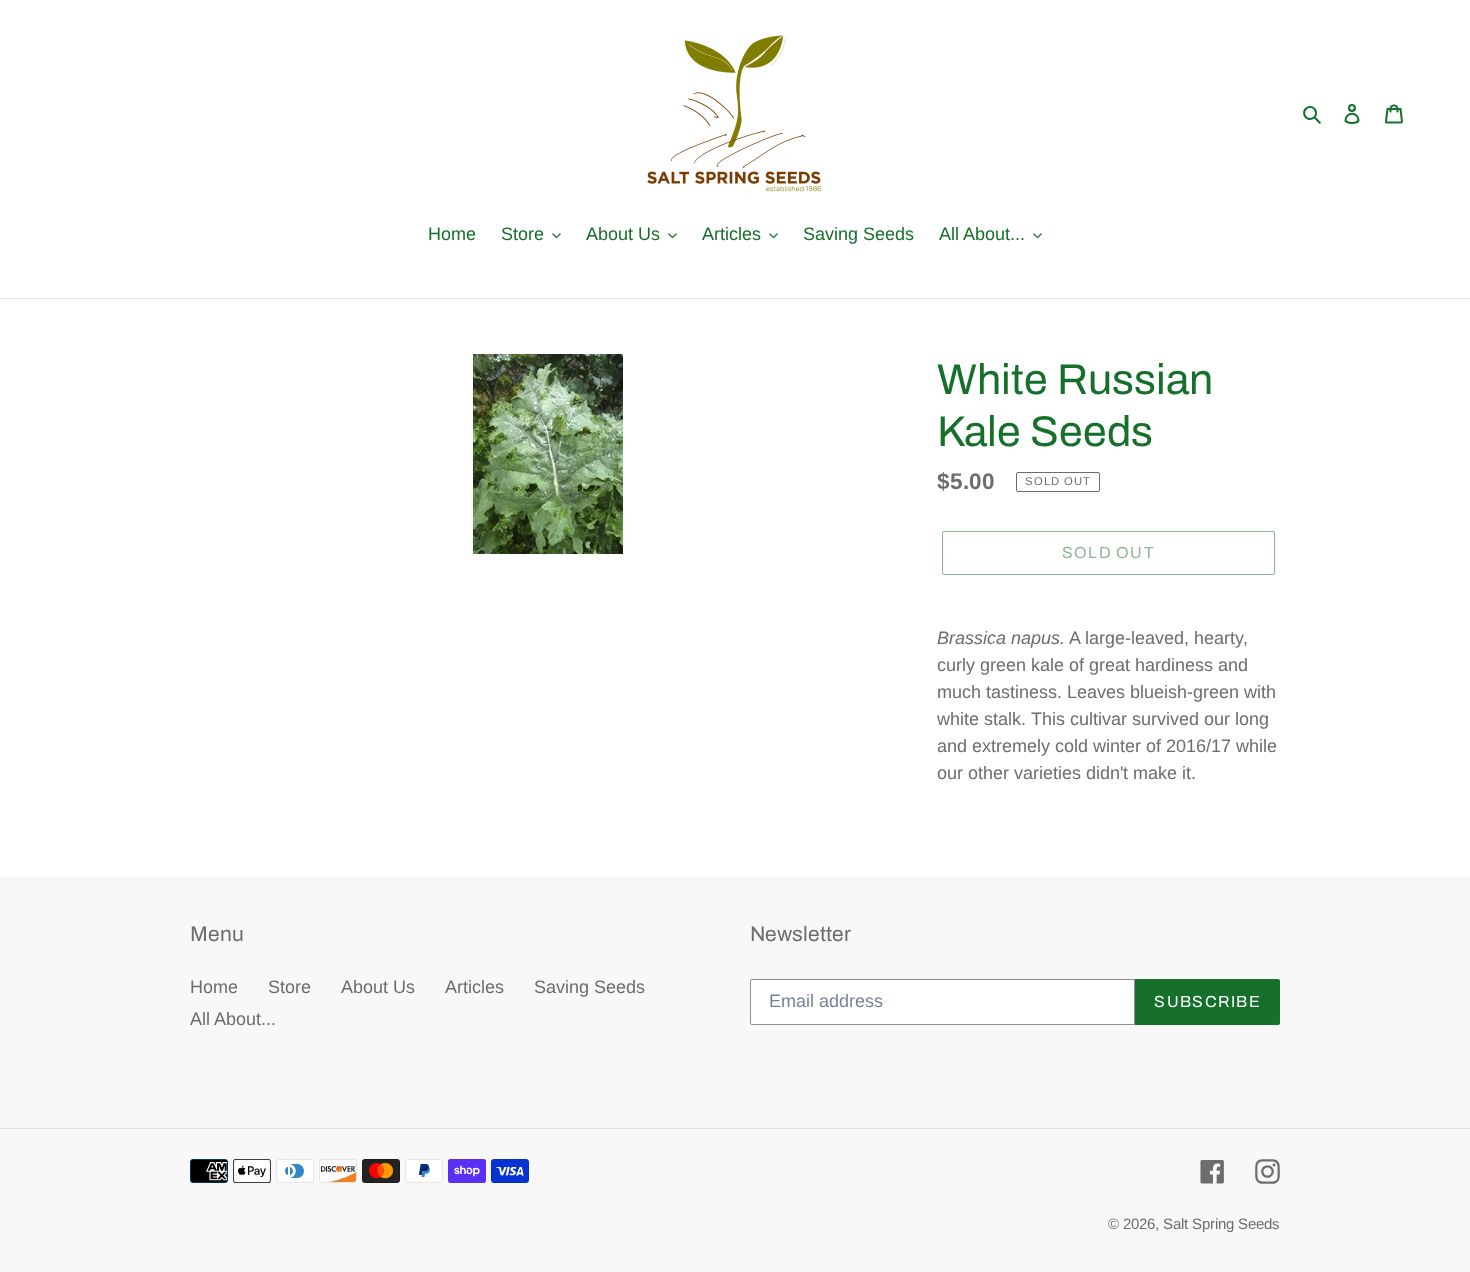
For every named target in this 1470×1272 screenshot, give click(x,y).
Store (289, 987)
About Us (378, 987)
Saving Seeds (589, 987)
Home (214, 987)
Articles (474, 987)
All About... (233, 1019)
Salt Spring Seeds (1221, 1223)
